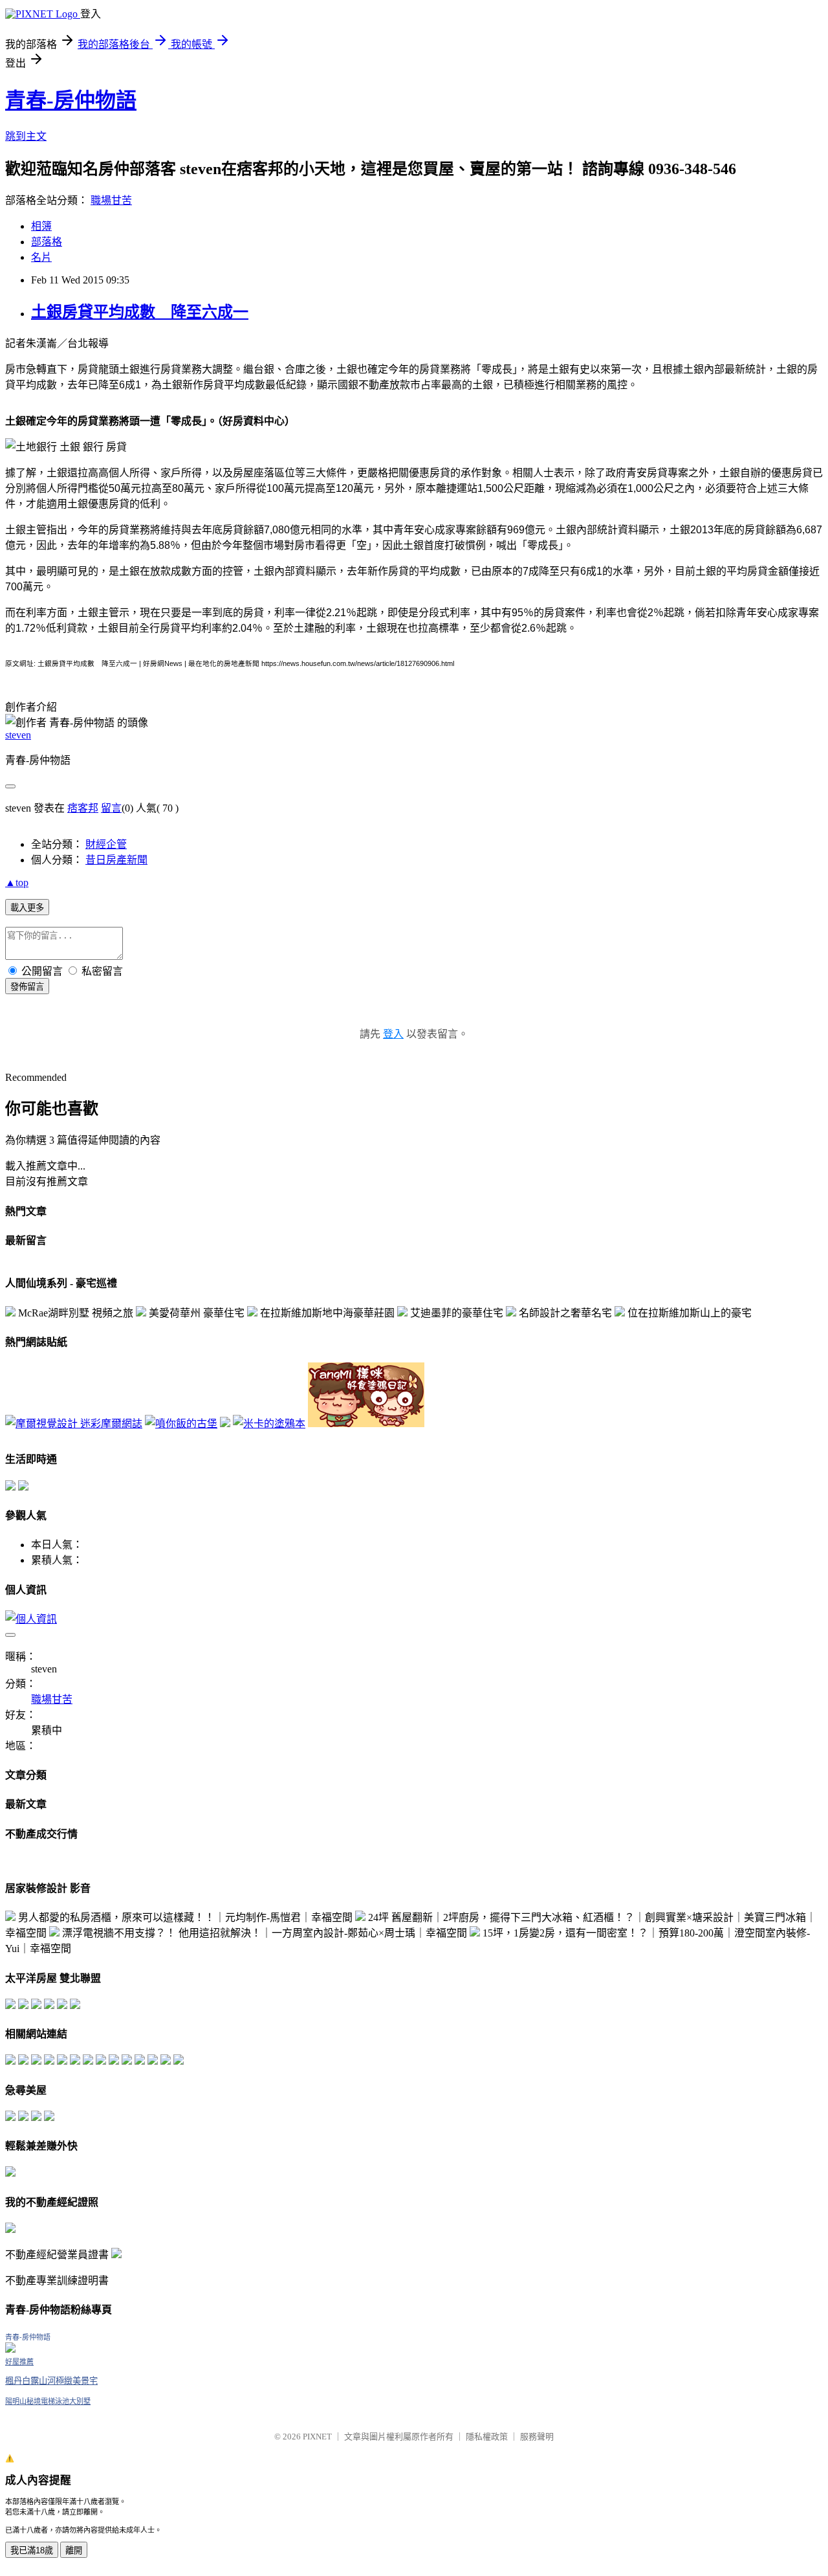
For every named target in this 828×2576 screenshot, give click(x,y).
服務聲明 (537, 2437)
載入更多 (27, 908)
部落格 (47, 242)
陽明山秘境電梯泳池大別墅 (48, 2401)
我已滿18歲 (32, 2550)
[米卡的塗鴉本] (269, 1424)
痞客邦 (83, 808)
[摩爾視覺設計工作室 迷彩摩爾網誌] (74, 1424)
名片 (41, 257)
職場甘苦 (111, 200)
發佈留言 (27, 987)
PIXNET (317, 2437)
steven (18, 735)
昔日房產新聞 (116, 860)
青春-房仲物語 (71, 100)
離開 (74, 2550)
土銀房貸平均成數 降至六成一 (140, 312)
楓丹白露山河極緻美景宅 (51, 2381)
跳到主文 (26, 136)
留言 (111, 808)
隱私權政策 (487, 2437)
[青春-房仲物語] (10, 2349)
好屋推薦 (19, 2362)
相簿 (41, 226)
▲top (17, 883)
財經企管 (106, 844)
